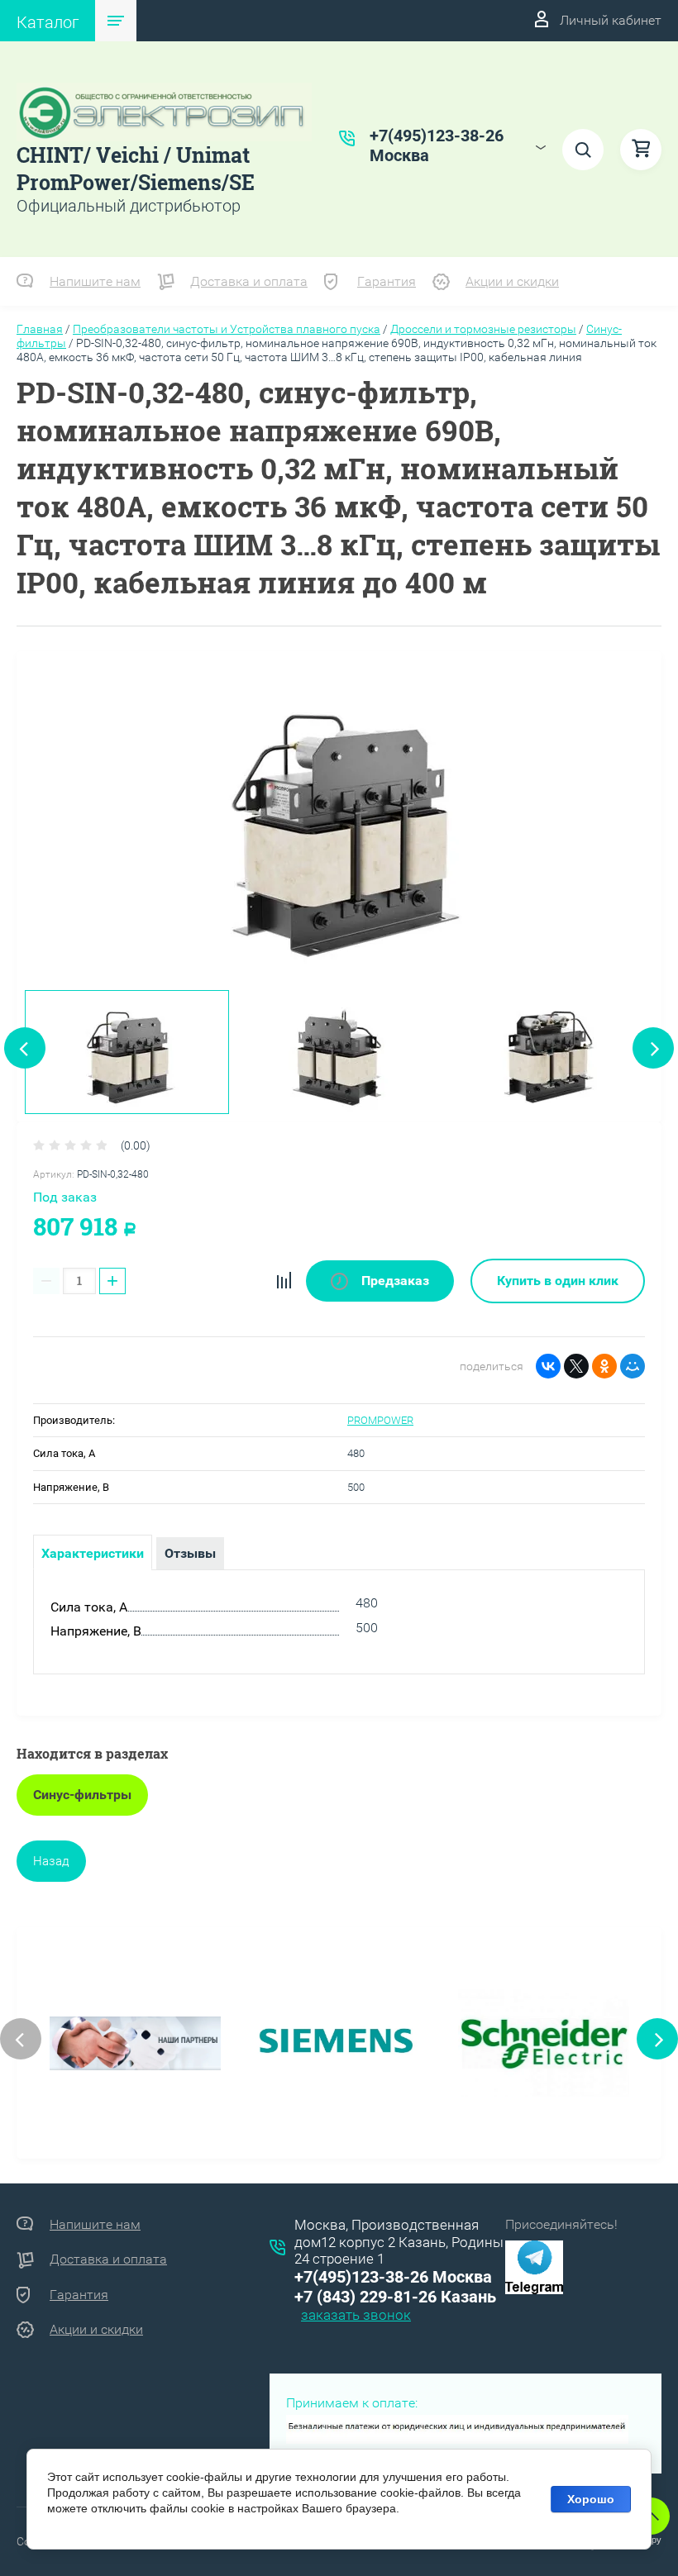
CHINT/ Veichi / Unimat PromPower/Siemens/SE (136, 169)
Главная (40, 329)
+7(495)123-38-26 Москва (393, 2277)
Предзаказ (394, 1281)
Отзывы (190, 1553)
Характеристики (93, 1553)
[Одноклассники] (604, 1366)
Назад (51, 1861)
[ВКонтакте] (548, 1366)
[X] (576, 1366)
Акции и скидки (512, 281)
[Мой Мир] (633, 1366)
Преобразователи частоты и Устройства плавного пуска (227, 329)
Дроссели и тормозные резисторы (483, 329)
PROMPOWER (380, 1420)
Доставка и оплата (249, 281)
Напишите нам (95, 281)
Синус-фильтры (82, 1795)
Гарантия (387, 281)
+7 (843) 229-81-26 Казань (395, 2297)
